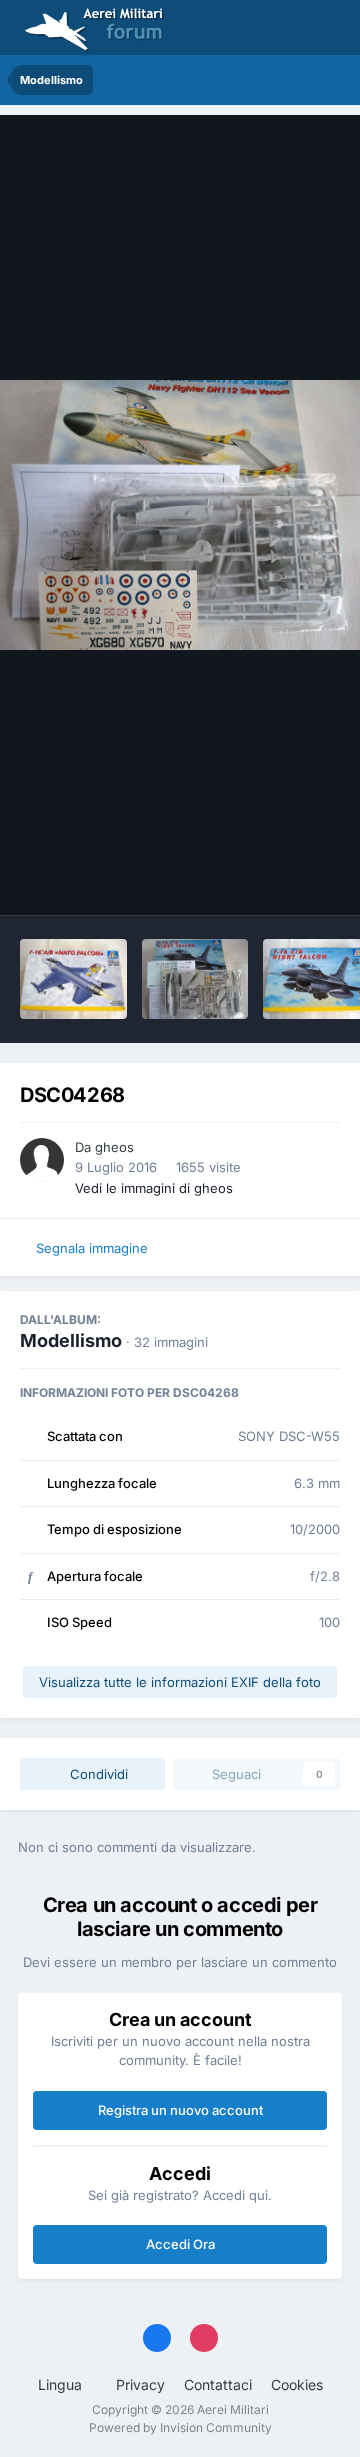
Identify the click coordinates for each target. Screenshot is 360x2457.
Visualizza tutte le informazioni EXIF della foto (180, 1682)
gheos (114, 1147)
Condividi (97, 1774)
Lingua (62, 2384)
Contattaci (218, 2384)
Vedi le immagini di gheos (154, 1188)
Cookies (297, 2384)
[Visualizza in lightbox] (180, 515)
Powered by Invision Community (180, 2427)
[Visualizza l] (73, 979)
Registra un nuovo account (180, 2110)
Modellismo (71, 1340)
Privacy (140, 2384)
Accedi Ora (180, 2244)
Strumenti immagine (251, 879)
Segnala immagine (92, 1248)
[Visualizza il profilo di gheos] (42, 1160)
